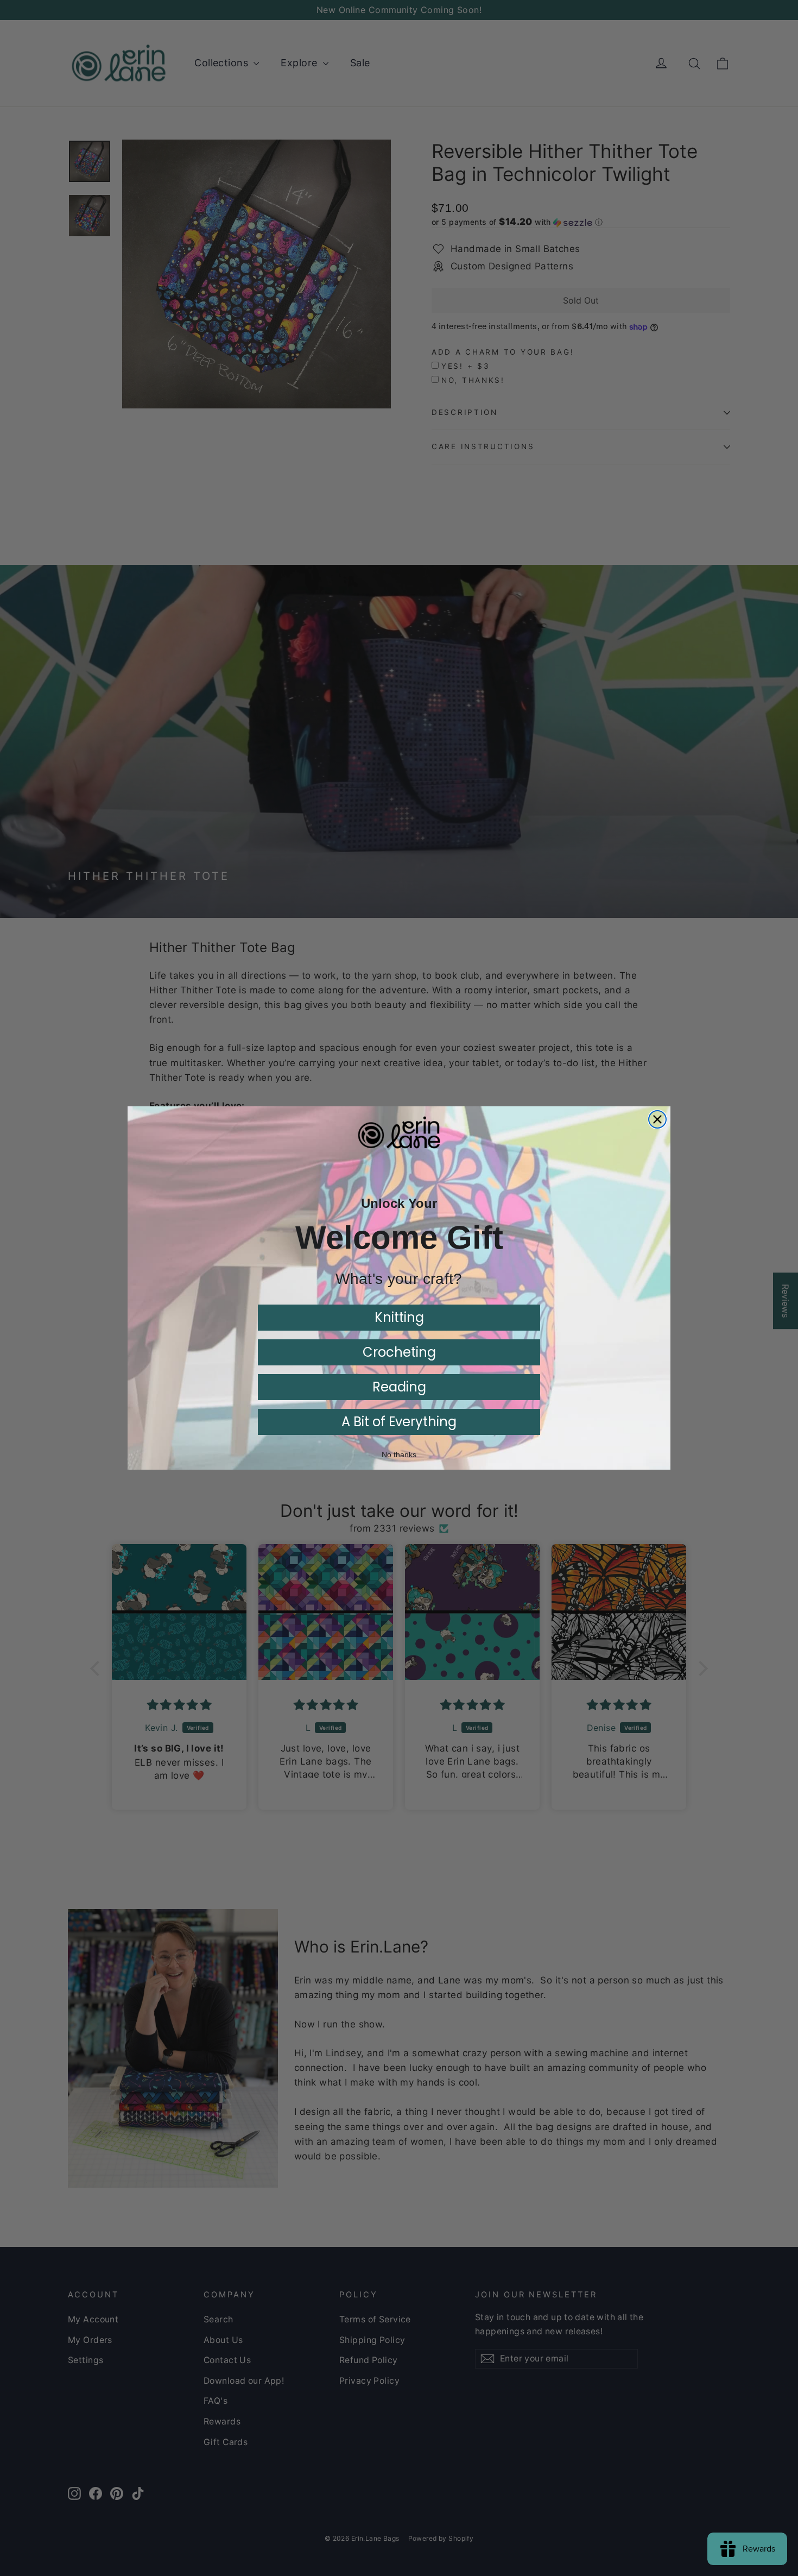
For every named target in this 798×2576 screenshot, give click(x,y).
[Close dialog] (657, 1119)
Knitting (399, 1317)
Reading (399, 1387)
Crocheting (399, 1352)
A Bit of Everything (399, 1422)
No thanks (399, 1454)
